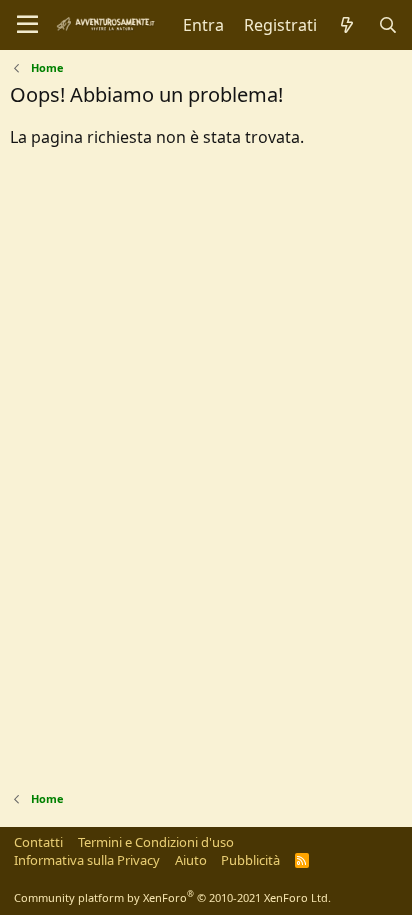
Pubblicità (250, 860)
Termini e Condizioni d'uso (156, 842)
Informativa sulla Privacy (87, 860)
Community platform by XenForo (172, 897)
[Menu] (27, 25)
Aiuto (191, 860)
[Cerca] (387, 25)
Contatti (38, 842)
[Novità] (347, 25)
